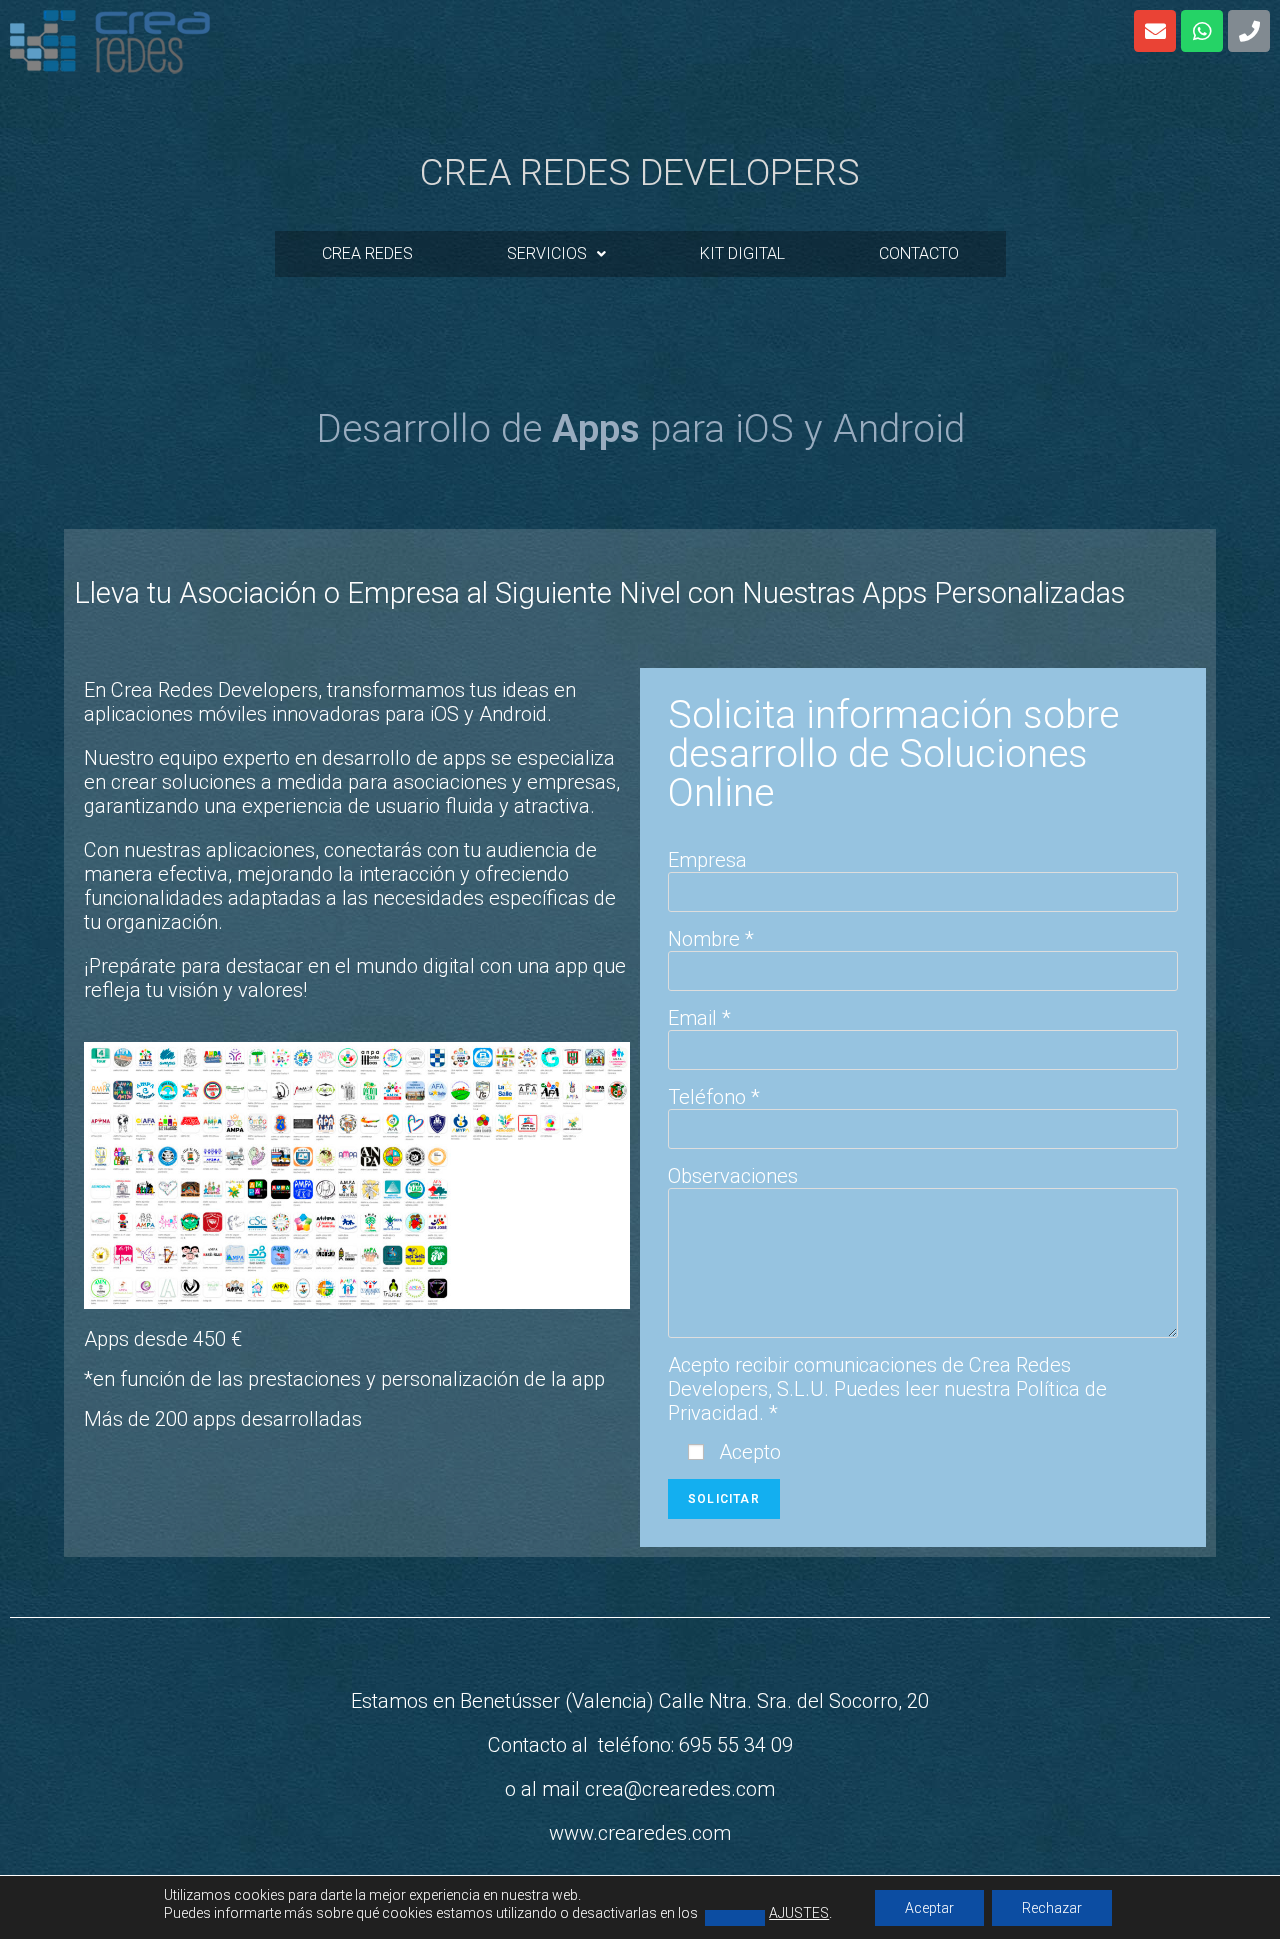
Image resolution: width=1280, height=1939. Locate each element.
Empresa (707, 860)
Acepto (747, 1452)
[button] (556, 254)
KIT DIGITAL (742, 253)
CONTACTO (919, 253)
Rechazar (1052, 1908)
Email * (699, 1018)
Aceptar (929, 1908)
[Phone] (1249, 31)
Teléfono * (714, 1097)
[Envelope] (1155, 31)
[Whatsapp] (1202, 31)
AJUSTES (799, 1913)
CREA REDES (367, 253)
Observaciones (733, 1176)
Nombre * (711, 939)
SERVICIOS (547, 253)
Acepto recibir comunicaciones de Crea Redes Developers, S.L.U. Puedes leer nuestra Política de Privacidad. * (887, 1389)
